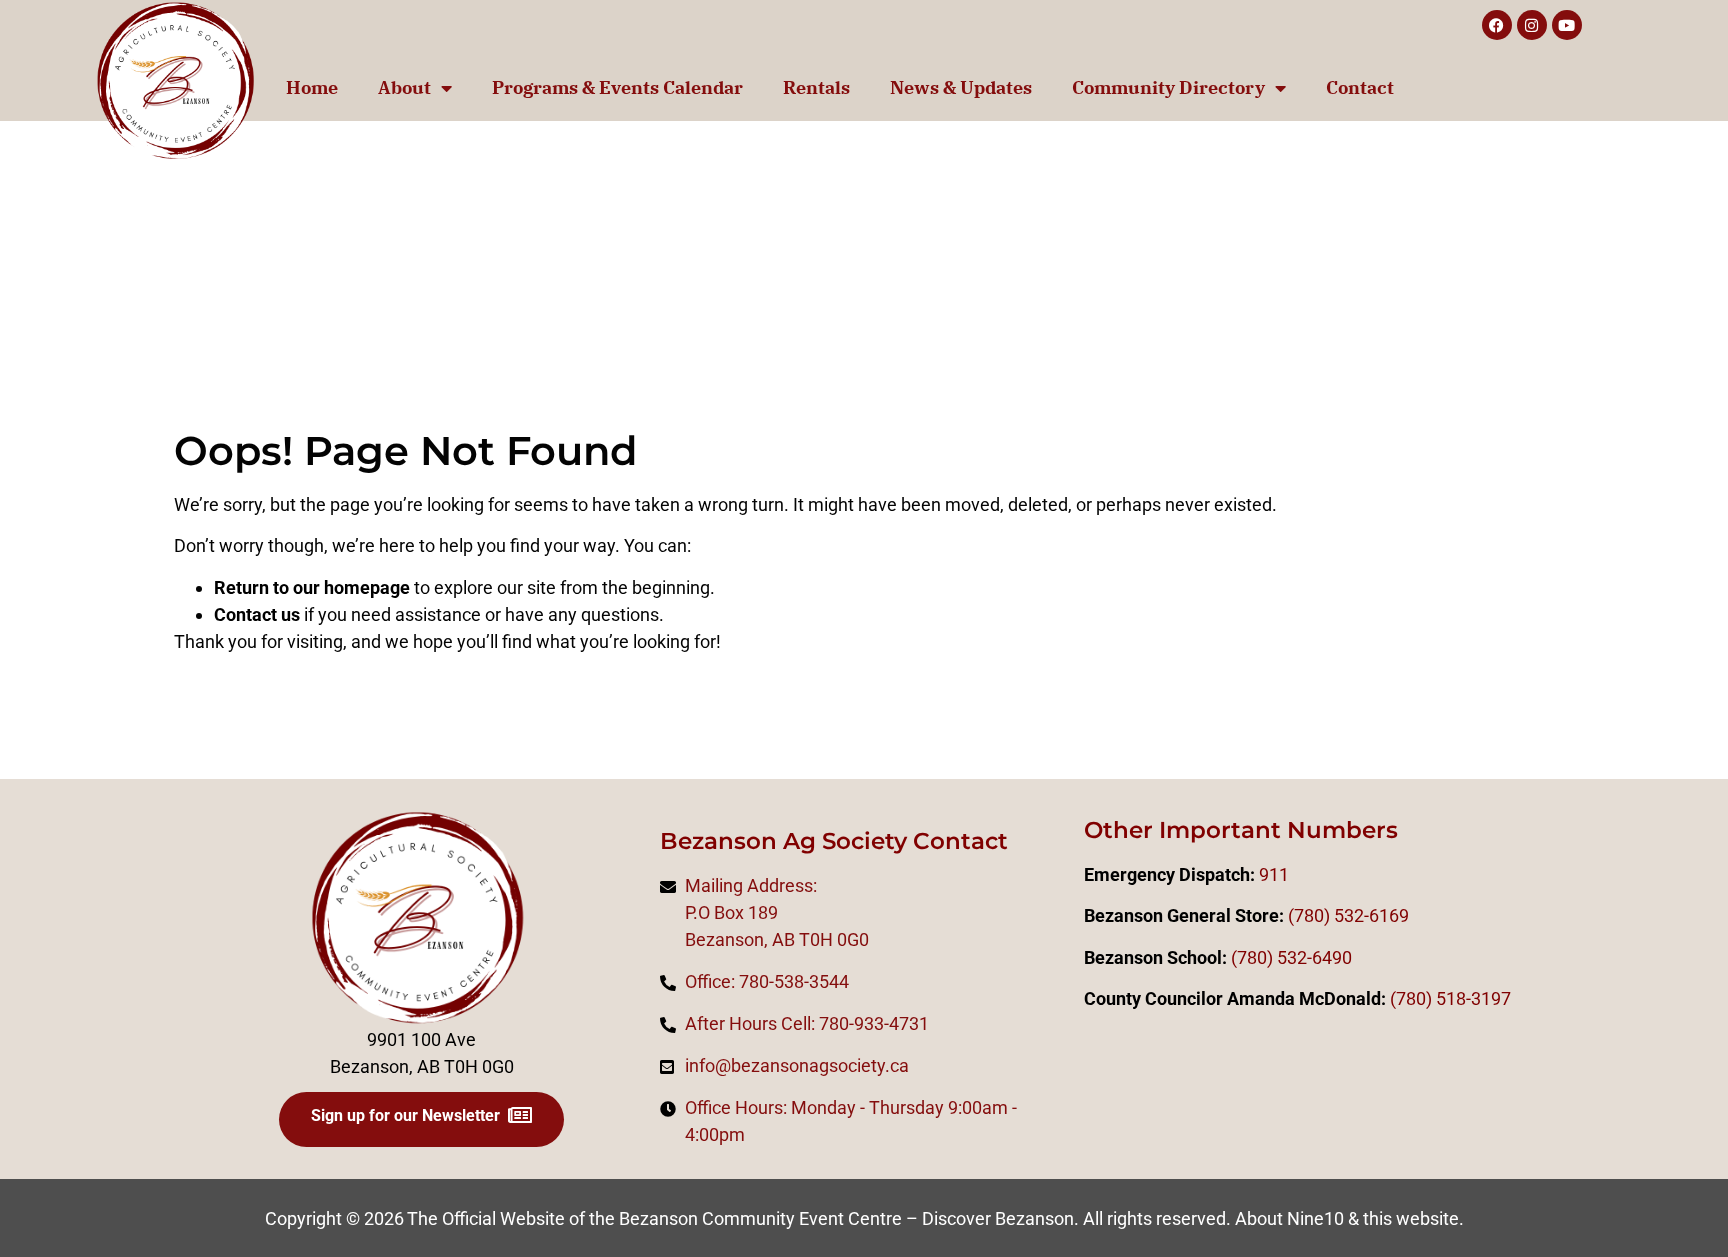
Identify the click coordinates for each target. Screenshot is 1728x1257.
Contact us (257, 614)
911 (1274, 874)
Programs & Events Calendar (617, 87)
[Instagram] (1532, 25)
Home (312, 87)
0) (1424, 998)
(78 (1403, 998)
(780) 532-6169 (1348, 915)
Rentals (816, 87)
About (404, 87)
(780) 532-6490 (1291, 957)
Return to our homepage (312, 587)
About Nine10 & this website (1347, 1218)
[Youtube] (1567, 25)
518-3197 (1471, 998)
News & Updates (961, 87)
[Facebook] (1497, 25)
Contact (1360, 87)
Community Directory (1168, 87)
